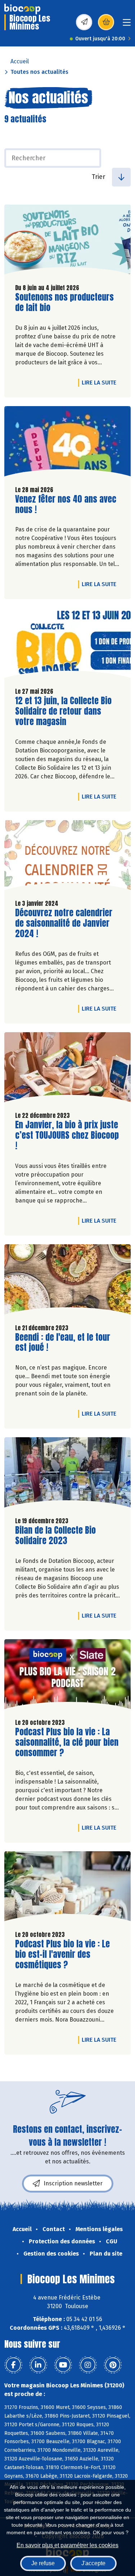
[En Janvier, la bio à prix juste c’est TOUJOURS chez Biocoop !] (67, 1069)
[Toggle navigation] (127, 25)
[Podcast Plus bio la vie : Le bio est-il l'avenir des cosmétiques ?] (67, 1888)
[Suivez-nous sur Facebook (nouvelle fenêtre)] (13, 2365)
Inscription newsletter (73, 2183)
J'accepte (93, 2563)
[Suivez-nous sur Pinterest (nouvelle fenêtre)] (113, 2365)
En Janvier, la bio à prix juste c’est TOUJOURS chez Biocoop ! (67, 1135)
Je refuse (43, 2563)
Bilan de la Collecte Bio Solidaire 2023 (56, 1536)
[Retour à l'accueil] (22, 9)
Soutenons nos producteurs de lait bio (64, 302)
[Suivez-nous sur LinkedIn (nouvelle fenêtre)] (38, 2365)
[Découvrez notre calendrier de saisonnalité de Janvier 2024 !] (67, 857)
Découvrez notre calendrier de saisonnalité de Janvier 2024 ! (64, 923)
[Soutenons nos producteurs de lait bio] (67, 241)
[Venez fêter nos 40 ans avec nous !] (67, 443)
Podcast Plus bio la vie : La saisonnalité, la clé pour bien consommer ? (67, 1742)
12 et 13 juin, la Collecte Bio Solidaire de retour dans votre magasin (63, 711)
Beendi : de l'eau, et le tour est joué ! (63, 1343)
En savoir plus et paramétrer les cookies (67, 2545)
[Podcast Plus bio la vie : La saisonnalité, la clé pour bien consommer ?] (67, 1676)
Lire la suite (101, 382)
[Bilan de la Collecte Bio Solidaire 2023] (67, 1474)
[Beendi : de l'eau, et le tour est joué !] (67, 1281)
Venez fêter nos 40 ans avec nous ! (66, 504)
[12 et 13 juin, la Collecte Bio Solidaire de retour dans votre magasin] (67, 645)
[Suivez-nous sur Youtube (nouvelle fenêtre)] (63, 2365)
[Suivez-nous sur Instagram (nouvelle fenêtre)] (88, 2365)
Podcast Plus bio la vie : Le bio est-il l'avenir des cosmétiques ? (62, 1954)
